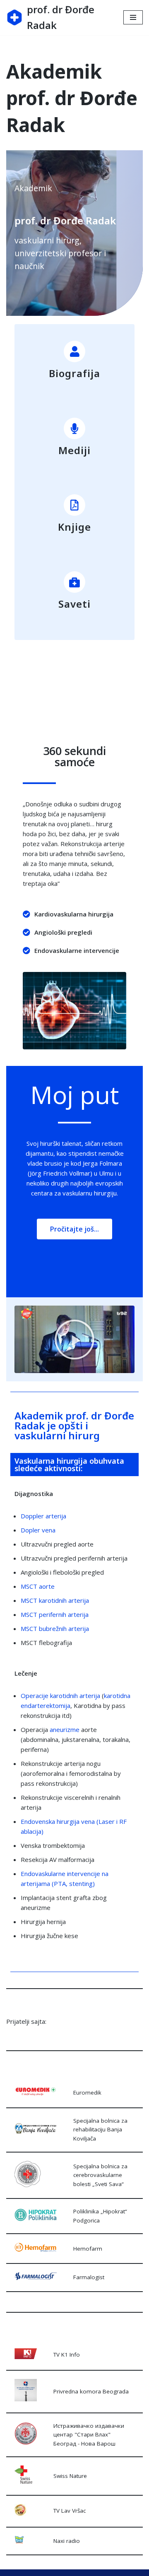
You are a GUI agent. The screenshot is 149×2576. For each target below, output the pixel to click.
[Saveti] (74, 582)
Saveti (74, 604)
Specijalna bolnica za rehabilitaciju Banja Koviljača (100, 2130)
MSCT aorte (38, 1586)
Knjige (74, 527)
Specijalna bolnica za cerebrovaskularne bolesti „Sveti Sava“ (100, 2175)
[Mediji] (74, 428)
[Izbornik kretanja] (133, 17)
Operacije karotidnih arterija (60, 1696)
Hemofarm (88, 2249)
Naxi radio (67, 2541)
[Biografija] (74, 351)
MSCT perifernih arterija (55, 1614)
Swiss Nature (70, 2476)
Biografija (74, 373)
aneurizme (65, 1729)
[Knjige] (74, 505)
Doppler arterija (43, 1516)
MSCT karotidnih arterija (55, 1600)
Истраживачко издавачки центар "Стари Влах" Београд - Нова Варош (89, 2435)
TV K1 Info (67, 2355)
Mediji (74, 450)
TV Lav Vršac (70, 2511)
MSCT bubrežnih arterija (55, 1628)
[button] (74, 1340)
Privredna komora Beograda (91, 2391)
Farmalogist (89, 2277)
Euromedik (87, 2093)
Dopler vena (39, 1530)
